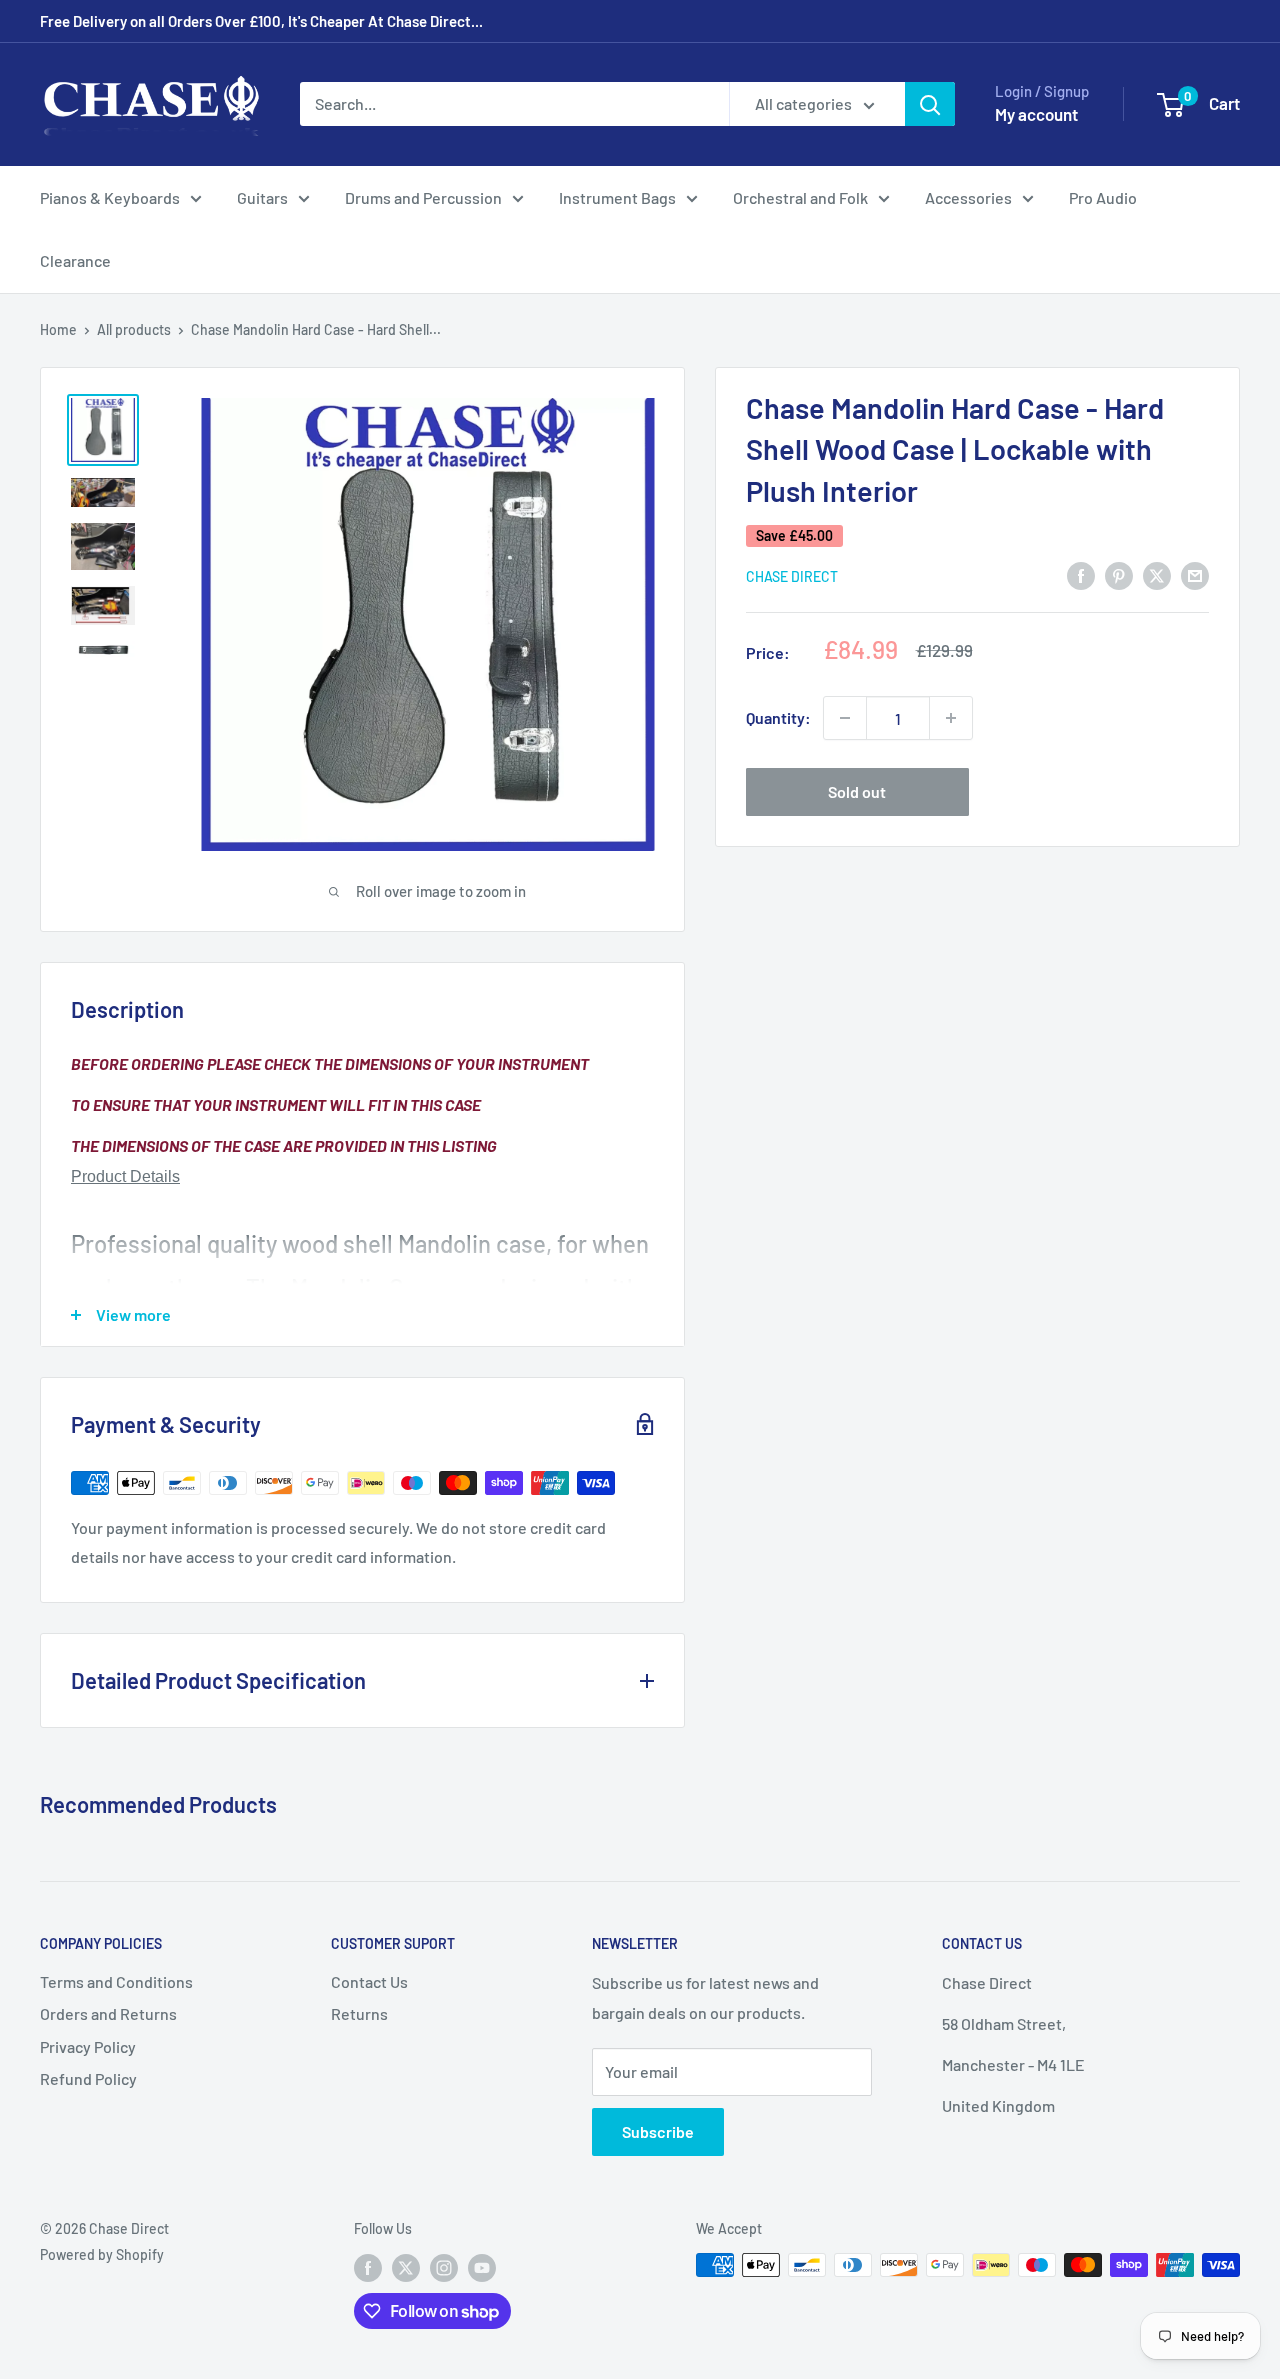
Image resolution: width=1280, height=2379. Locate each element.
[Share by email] (1195, 574)
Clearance (75, 260)
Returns (359, 2013)
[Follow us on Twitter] (406, 2267)
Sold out (857, 791)
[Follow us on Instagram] (444, 2267)
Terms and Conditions (116, 1981)
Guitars (262, 197)
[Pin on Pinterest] (1119, 574)
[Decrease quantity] (845, 718)
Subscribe (658, 2131)
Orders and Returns (108, 2013)
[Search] (930, 104)
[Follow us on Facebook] (368, 2267)
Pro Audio (1103, 197)
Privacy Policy (88, 2046)
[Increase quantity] (951, 718)
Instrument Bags (617, 197)
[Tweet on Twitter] (1157, 574)
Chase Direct (792, 576)
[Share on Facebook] (1081, 574)
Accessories (968, 197)
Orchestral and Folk (800, 197)
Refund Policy (88, 2078)
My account (1036, 114)
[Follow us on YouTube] (482, 2267)
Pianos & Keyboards (110, 197)
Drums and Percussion (423, 197)
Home (58, 329)
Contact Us (369, 1981)
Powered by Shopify (102, 2254)
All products (134, 329)
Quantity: (778, 717)
